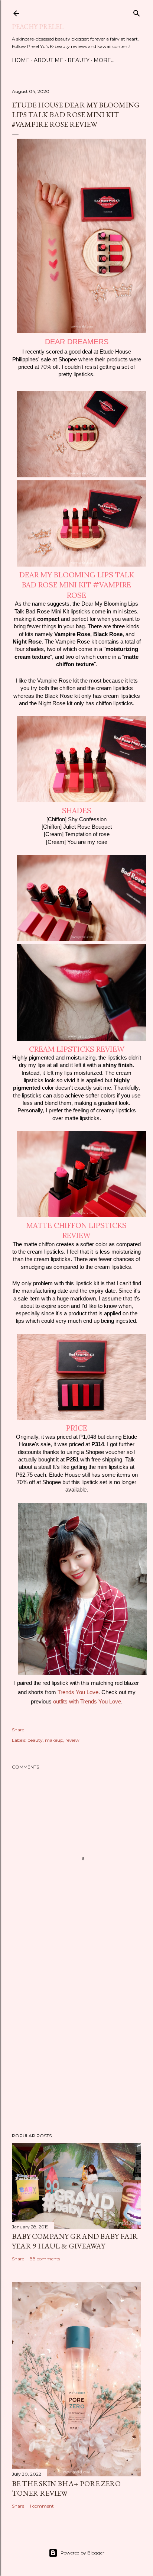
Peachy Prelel (38, 27)
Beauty (79, 60)
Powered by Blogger (82, 2553)
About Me (49, 60)
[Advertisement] (76, 2038)
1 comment (42, 2506)
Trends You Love (78, 1692)
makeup (54, 1740)
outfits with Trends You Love (87, 1702)
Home (21, 60)
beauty (35, 1740)
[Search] (137, 12)
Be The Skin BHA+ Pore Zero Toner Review (66, 2488)
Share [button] (18, 1730)
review (72, 1740)
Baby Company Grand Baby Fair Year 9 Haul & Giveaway (75, 2241)
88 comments (45, 2259)
